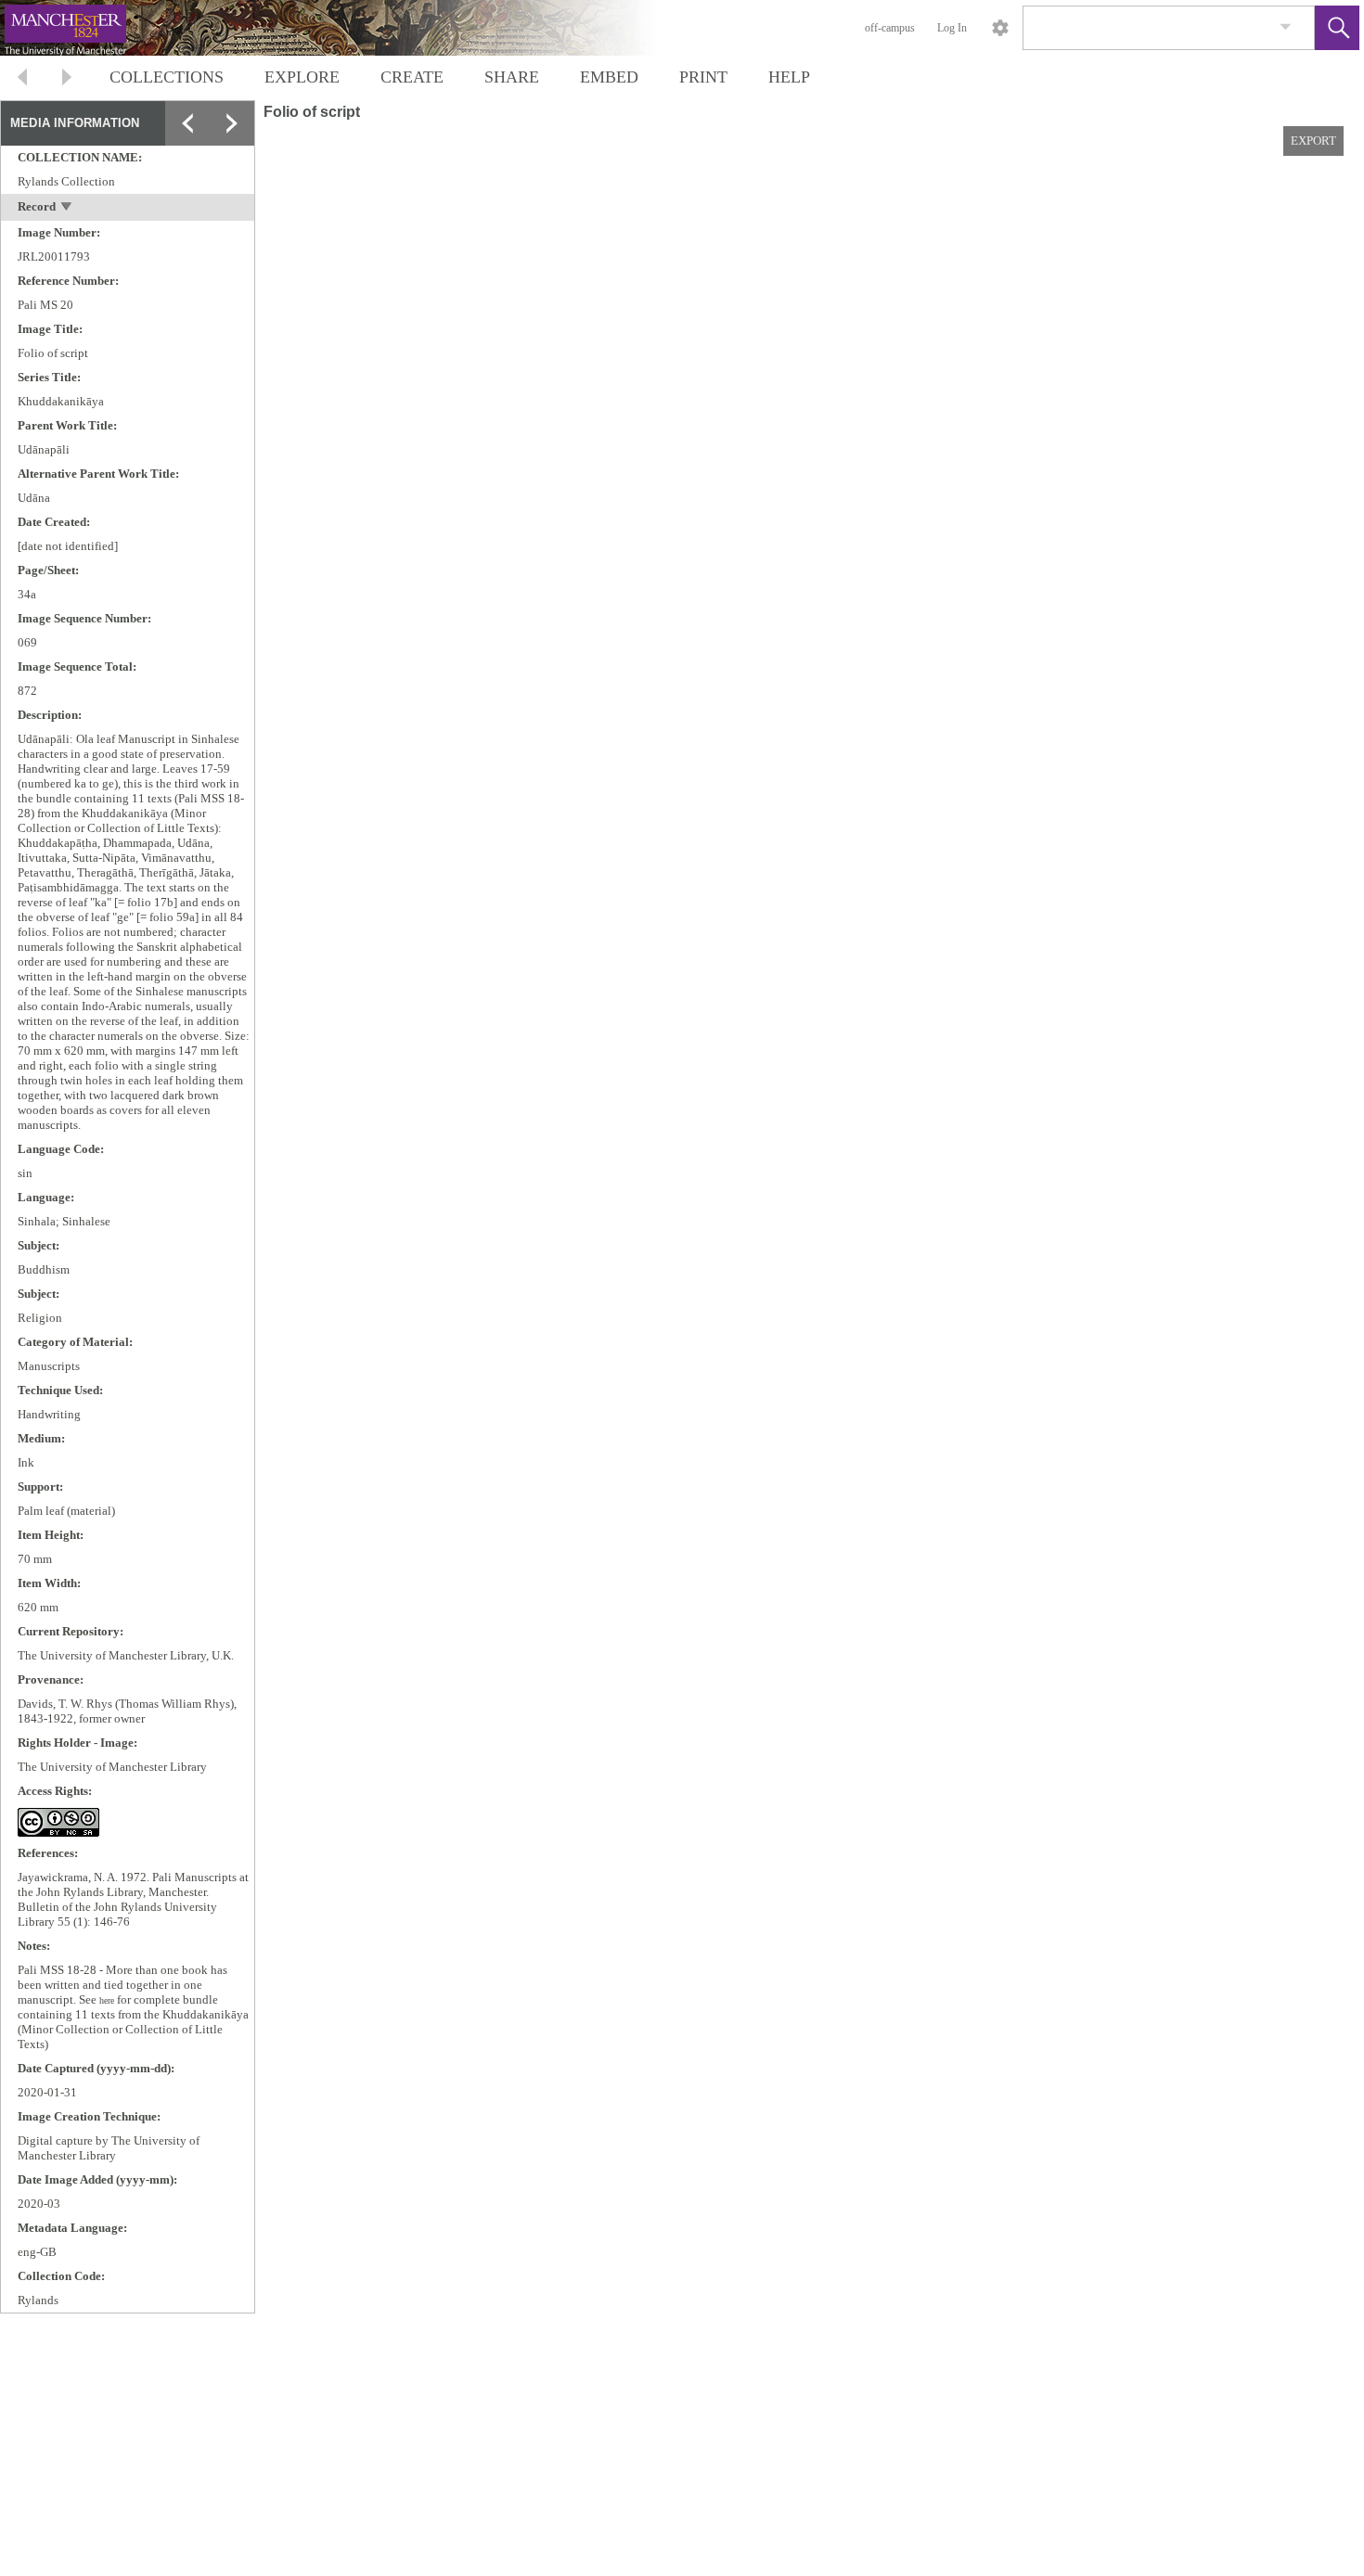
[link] (1286, 27)
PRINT (703, 77)
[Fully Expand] (232, 123)
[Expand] (187, 123)
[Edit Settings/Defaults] (1000, 28)
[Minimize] (232, 168)
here (107, 2000)
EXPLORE (302, 77)
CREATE (412, 77)
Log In (952, 28)
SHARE (512, 77)
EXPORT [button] (1313, 141)
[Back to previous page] (22, 79)
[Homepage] (350, 28)
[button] (1337, 28)
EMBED (609, 77)
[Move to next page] (67, 79)
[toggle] (67, 208)
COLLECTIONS (167, 77)
